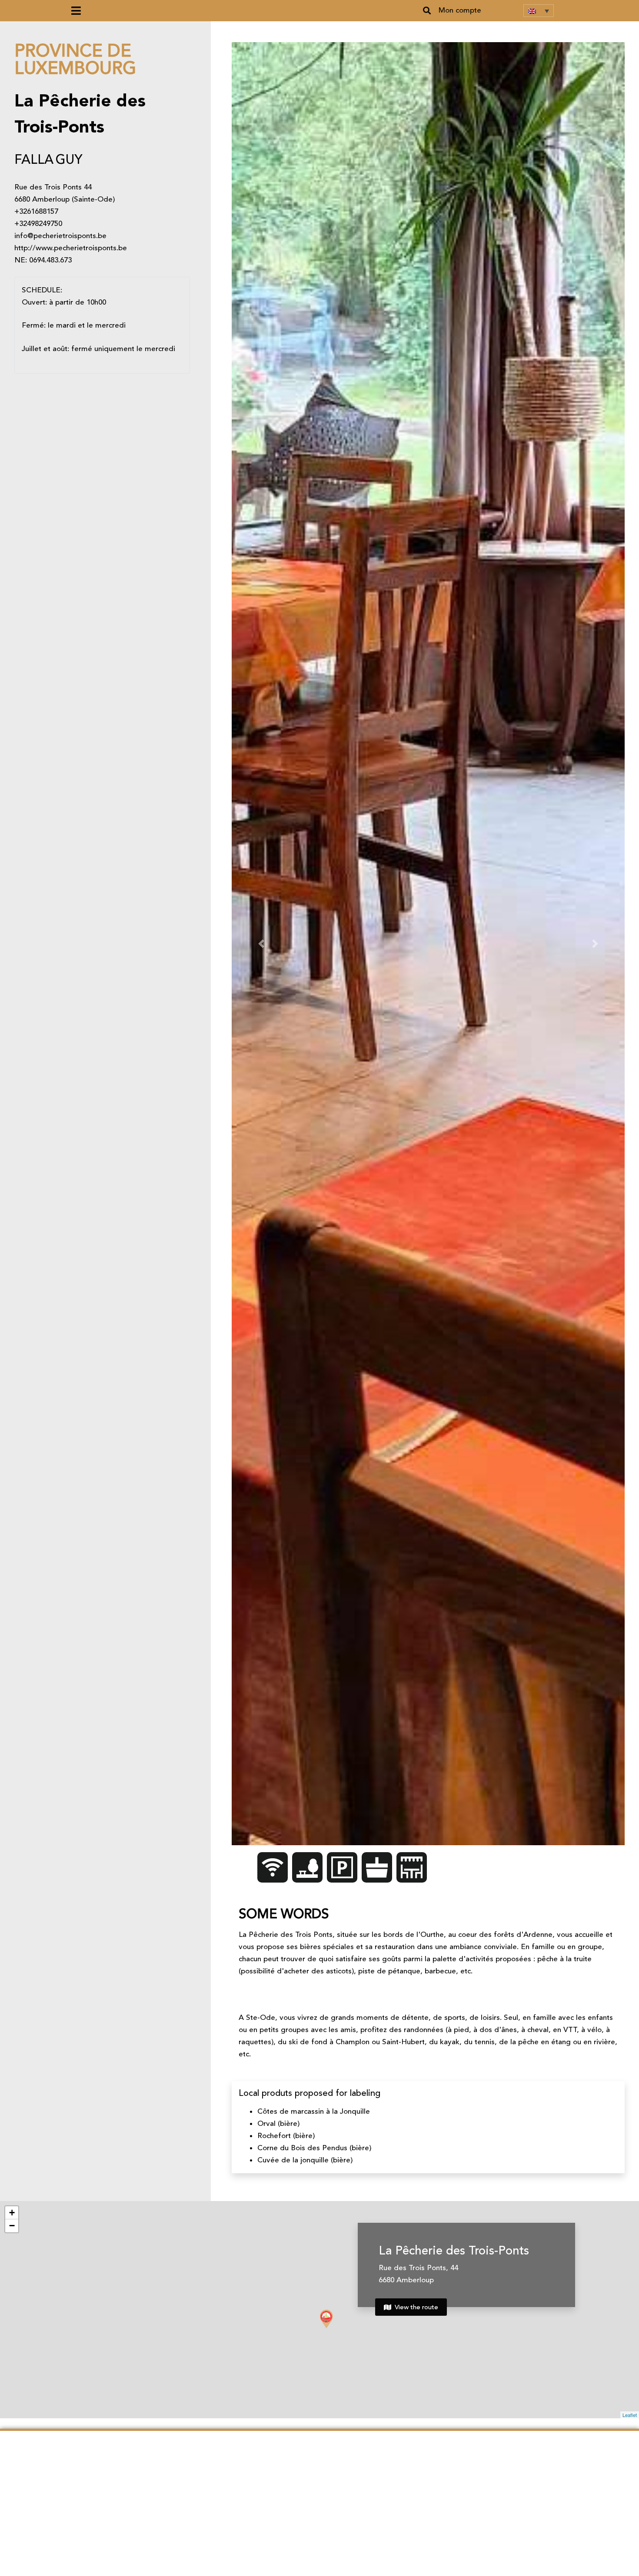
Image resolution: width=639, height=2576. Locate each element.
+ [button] (12, 2213)
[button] (427, 11)
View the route (416, 2307)
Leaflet (630, 2415)
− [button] (12, 2226)
